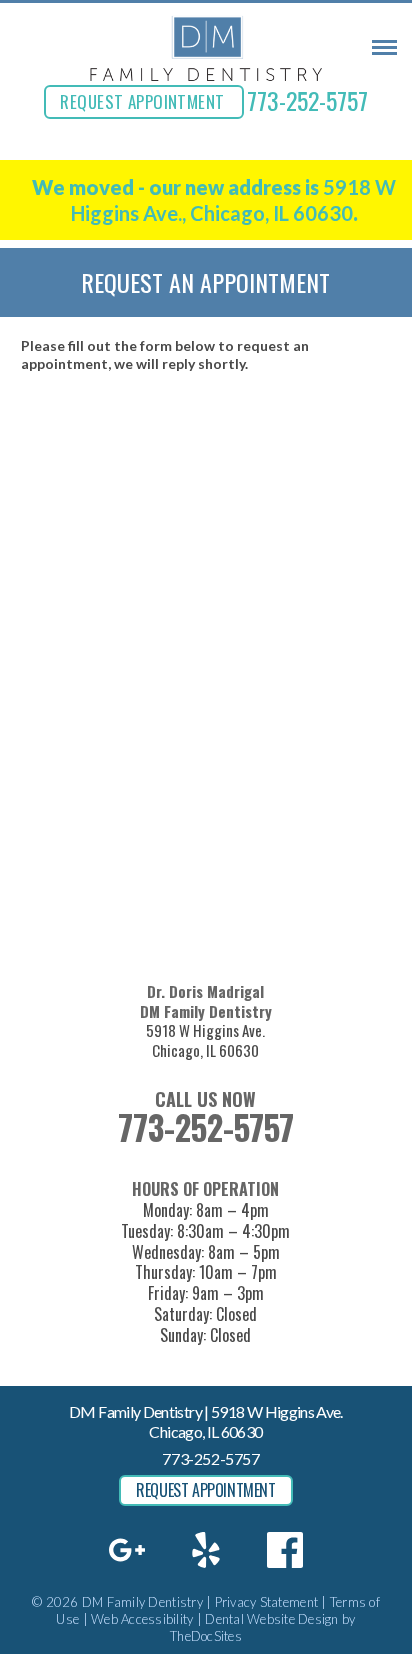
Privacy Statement (266, 1602)
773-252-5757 (307, 100)
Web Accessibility (142, 1619)
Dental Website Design (271, 1619)
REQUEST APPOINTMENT (142, 101)
